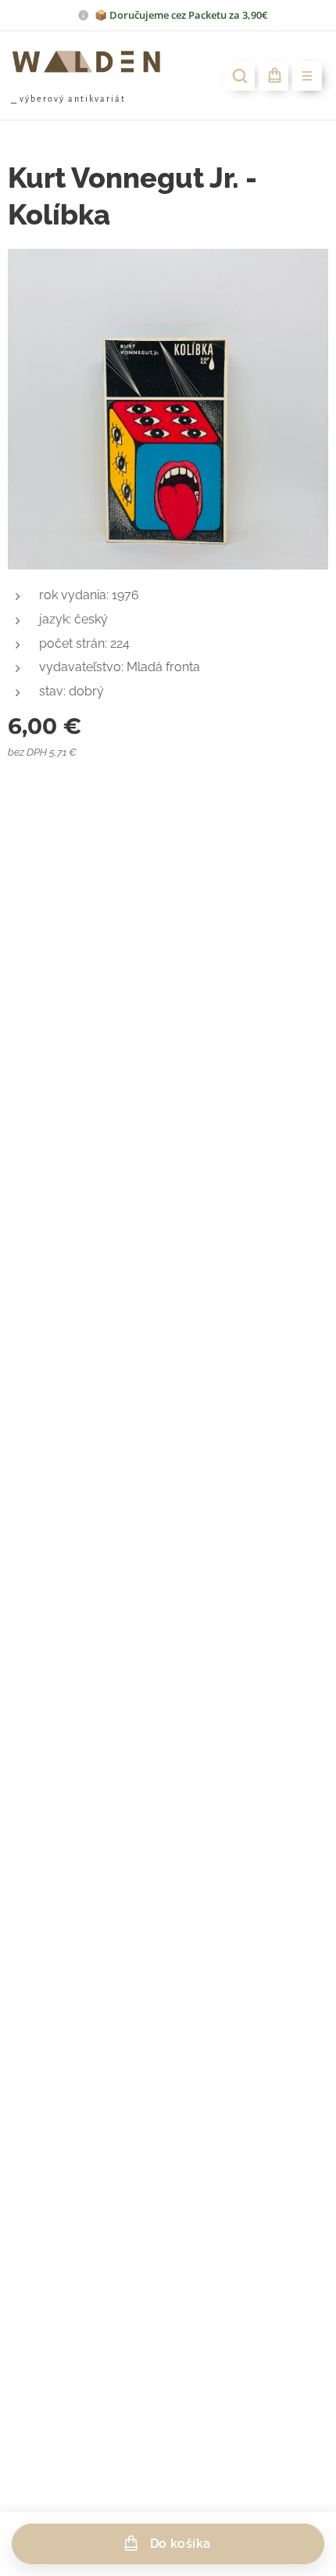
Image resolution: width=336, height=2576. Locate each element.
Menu (307, 76)
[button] (240, 76)
